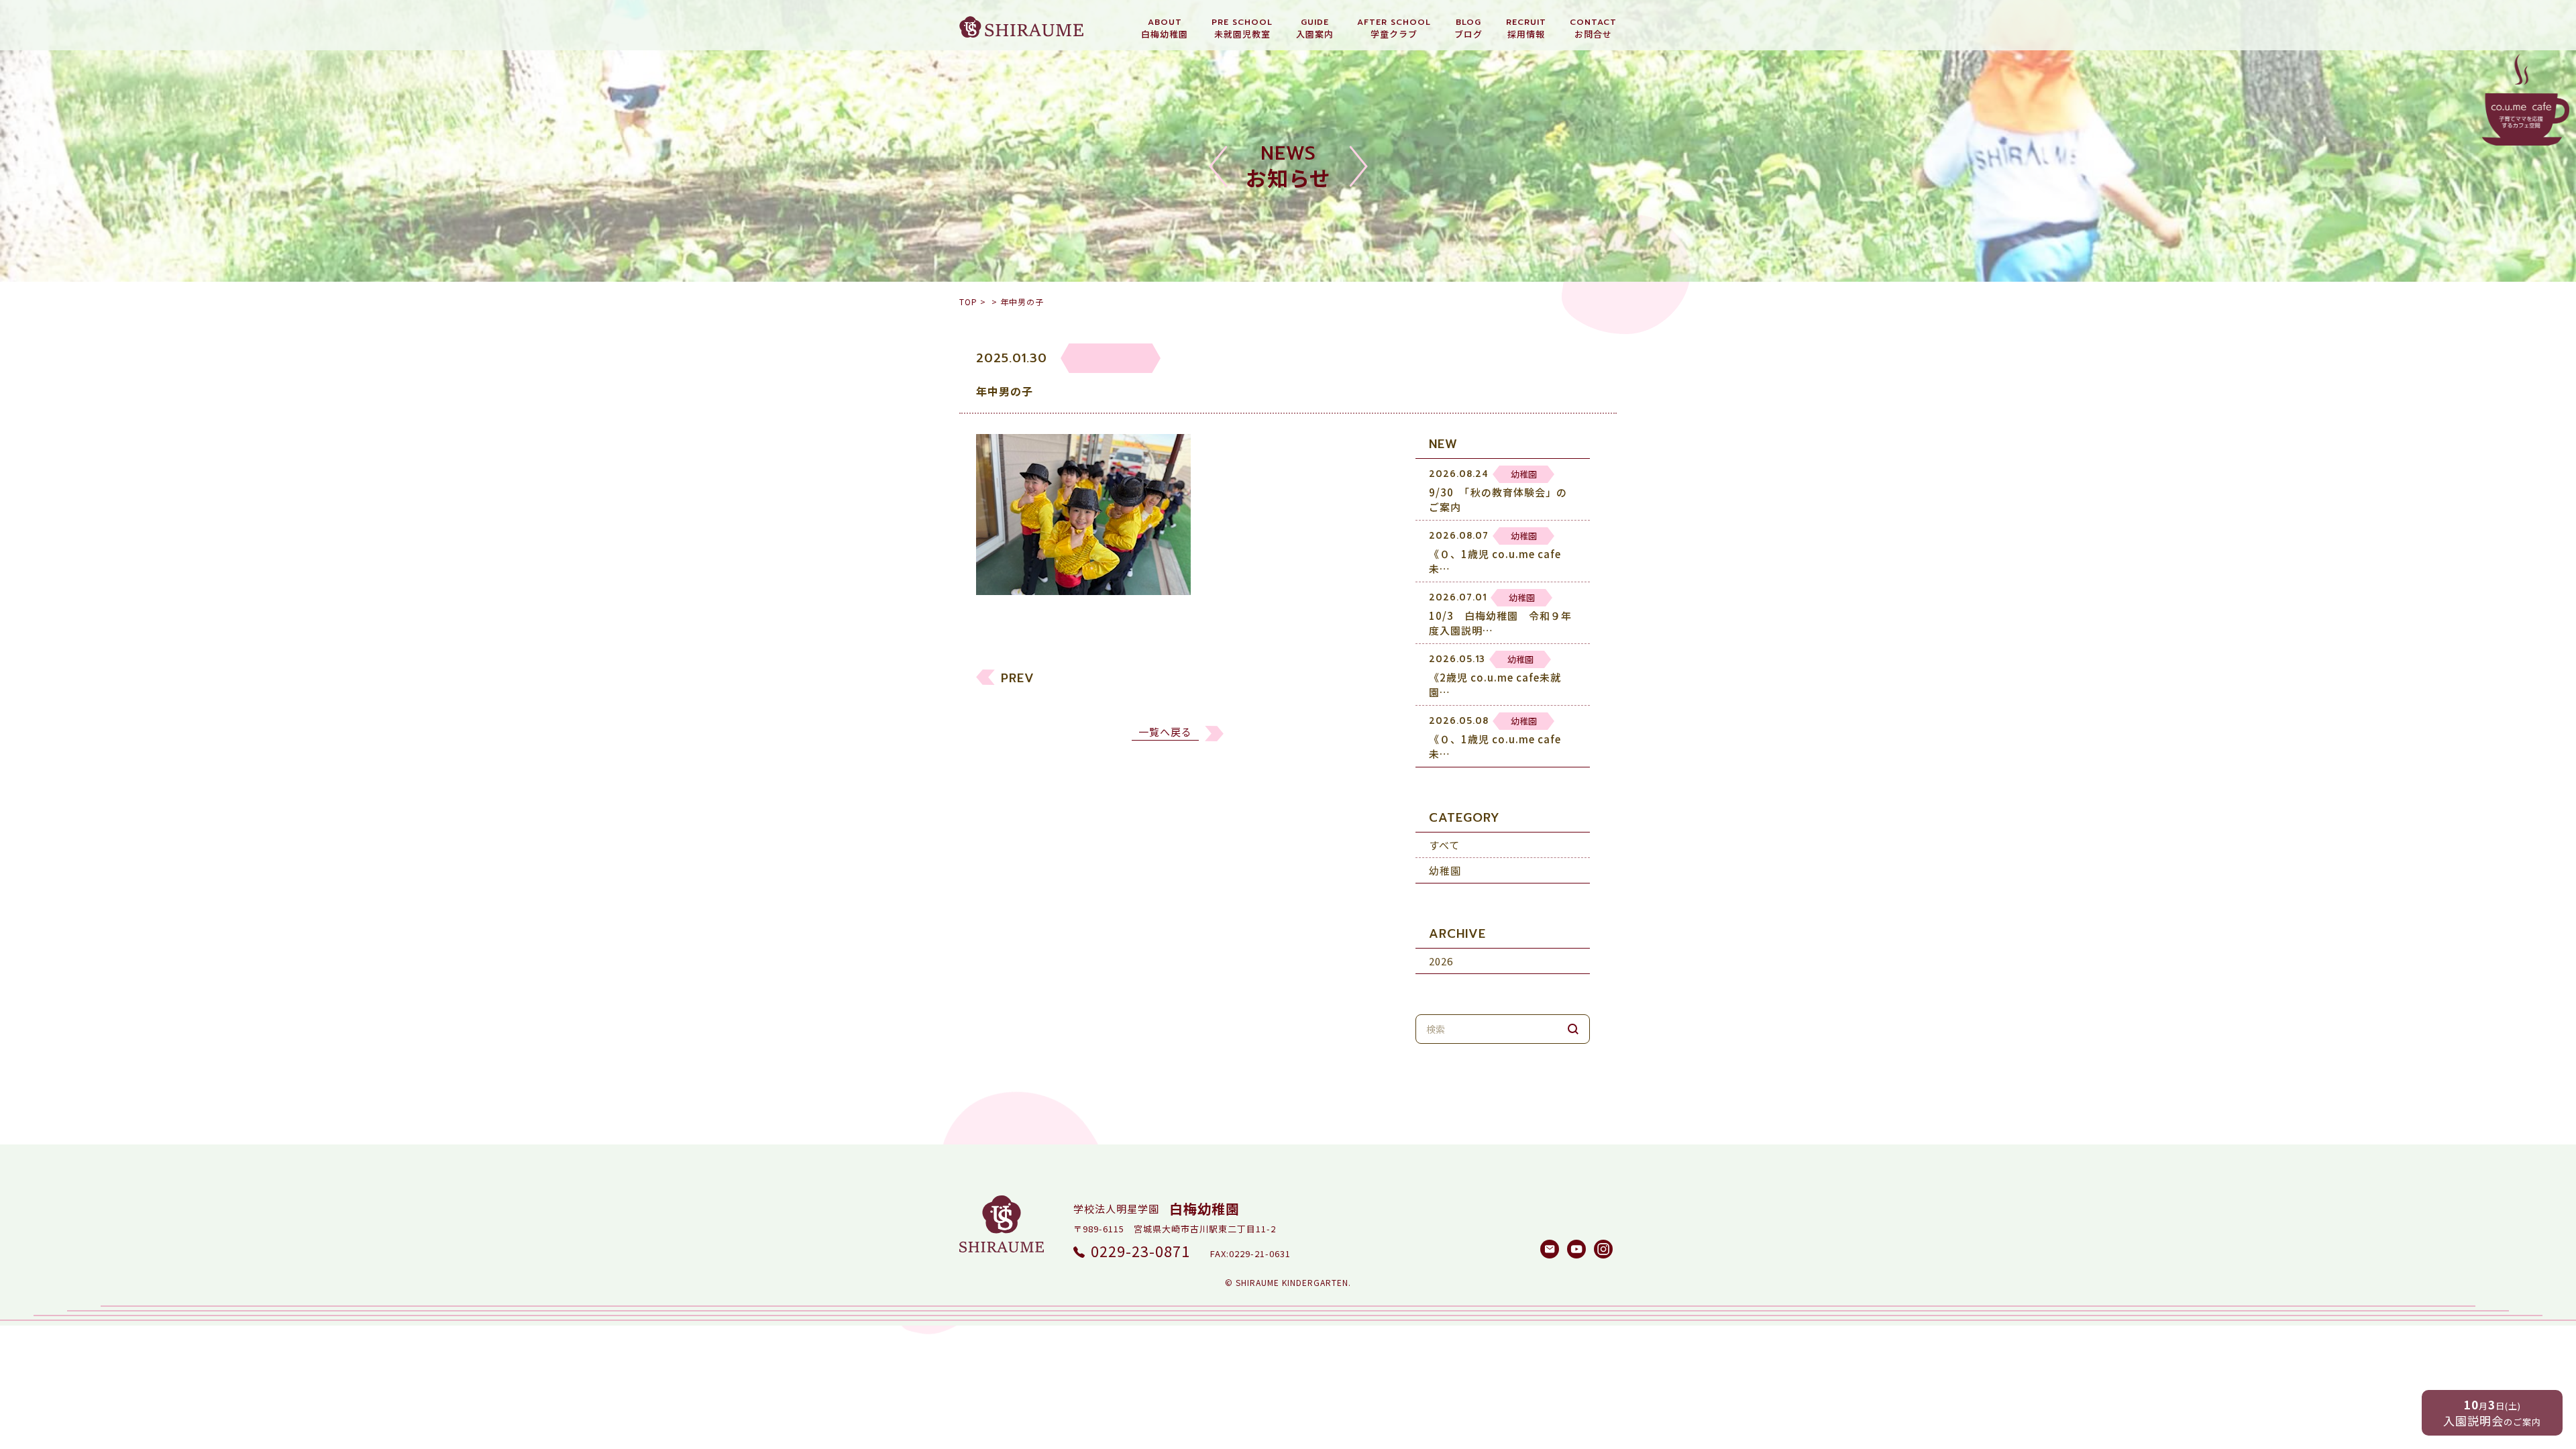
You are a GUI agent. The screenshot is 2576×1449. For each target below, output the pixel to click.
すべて (1444, 845)
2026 (1441, 961)
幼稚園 (1445, 870)
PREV (1018, 678)
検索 (1573, 1029)
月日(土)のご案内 (2492, 1412)
